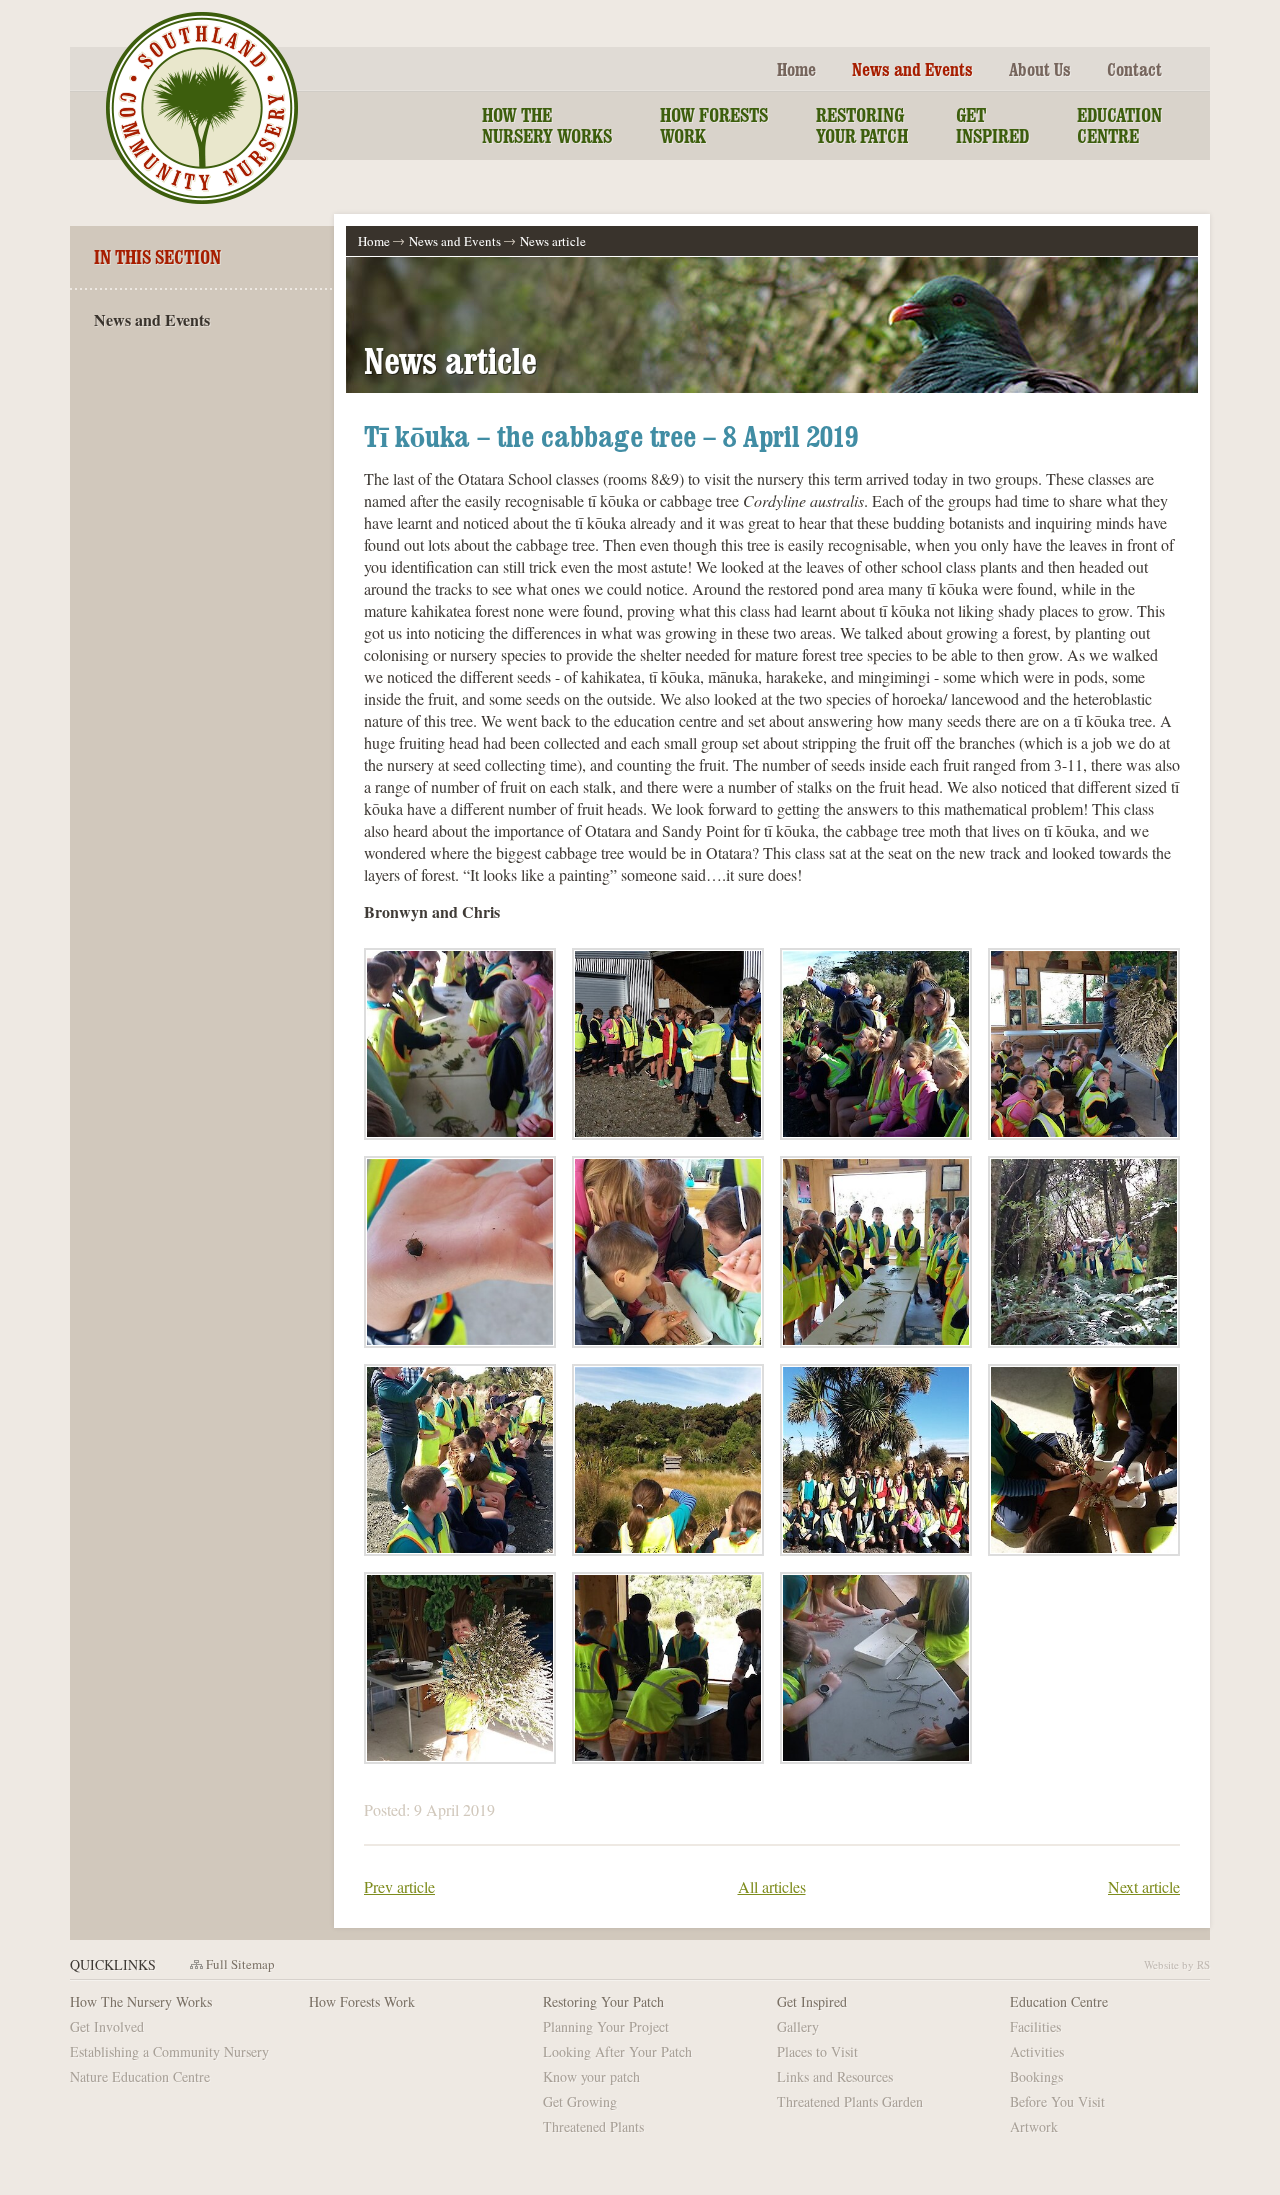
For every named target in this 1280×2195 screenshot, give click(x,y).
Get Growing (580, 2101)
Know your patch (591, 2076)
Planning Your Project (606, 2026)
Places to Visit (817, 2051)
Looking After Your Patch (617, 2051)
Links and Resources (835, 2076)
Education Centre (1119, 125)
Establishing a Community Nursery (169, 2051)
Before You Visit (1057, 2101)
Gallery (798, 2026)
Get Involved (107, 2026)
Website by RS (1177, 1964)
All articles (772, 1886)
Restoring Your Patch (862, 125)
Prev (399, 1886)
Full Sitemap (240, 1964)
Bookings (1036, 2076)
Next (1144, 1886)
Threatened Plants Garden (850, 2101)
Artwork (1034, 2126)
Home (796, 69)
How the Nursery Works (547, 125)
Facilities (1035, 2026)
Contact (1134, 69)
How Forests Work (714, 125)
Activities (1037, 2051)
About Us (1040, 69)
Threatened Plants (593, 2126)
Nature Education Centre (140, 2076)
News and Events (912, 69)
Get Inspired (992, 125)
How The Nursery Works (141, 2001)
